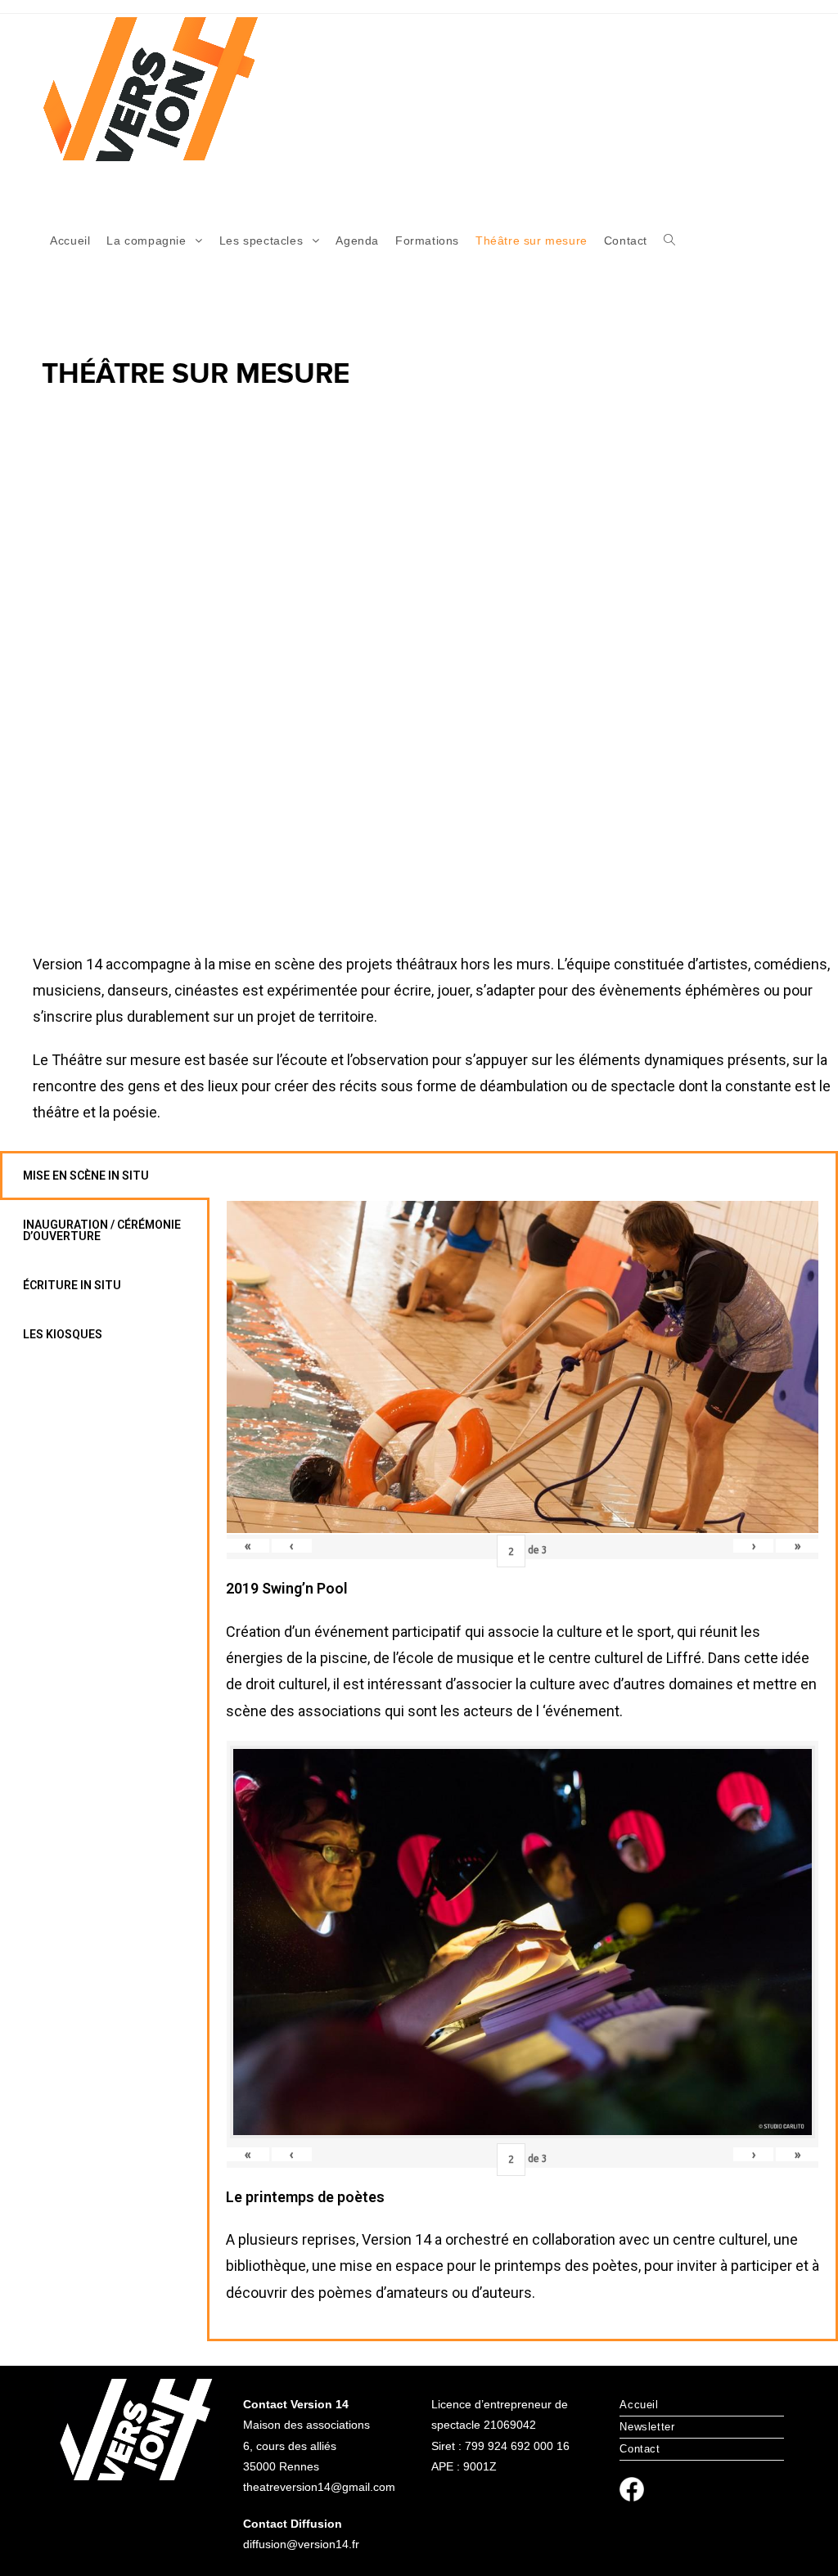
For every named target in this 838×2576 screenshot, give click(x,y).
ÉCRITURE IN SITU (72, 1285)
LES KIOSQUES (63, 1334)
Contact (640, 2449)
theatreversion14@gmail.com (319, 2487)
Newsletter (647, 2427)
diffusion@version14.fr (301, 2544)
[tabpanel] (523, 1746)
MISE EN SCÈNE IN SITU (86, 1176)
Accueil (639, 2405)
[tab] (105, 1176)
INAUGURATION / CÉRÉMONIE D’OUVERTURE (102, 1230)
